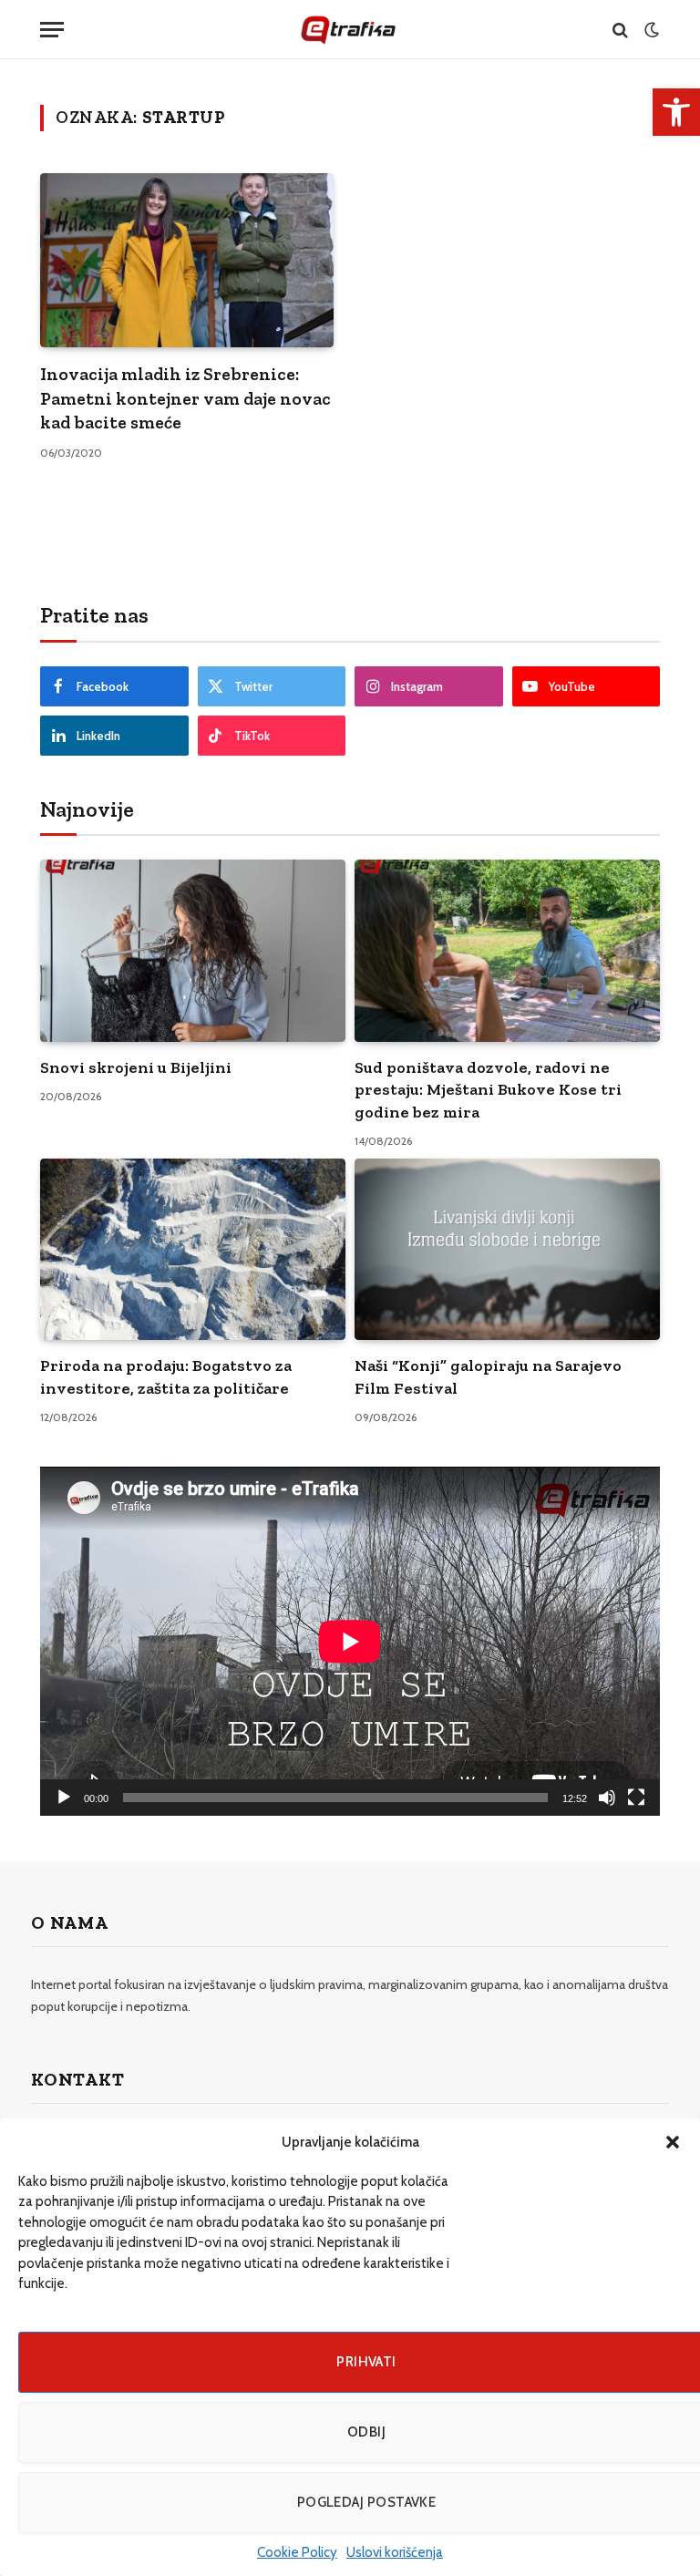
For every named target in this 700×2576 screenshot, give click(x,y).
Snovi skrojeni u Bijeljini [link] (136, 1067)
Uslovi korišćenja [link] (395, 2552)
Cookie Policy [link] (297, 2552)
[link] (676, 112)
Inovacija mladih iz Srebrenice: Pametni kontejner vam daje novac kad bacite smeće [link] (185, 398)
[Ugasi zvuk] (607, 1798)
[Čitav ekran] (636, 1798)
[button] (673, 2142)
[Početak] (64, 1798)
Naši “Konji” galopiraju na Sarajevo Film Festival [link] (488, 1376)
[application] (350, 1641)
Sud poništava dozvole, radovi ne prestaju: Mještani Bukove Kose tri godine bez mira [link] (488, 1090)
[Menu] (52, 30)
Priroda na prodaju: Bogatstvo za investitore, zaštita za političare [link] (166, 1376)
